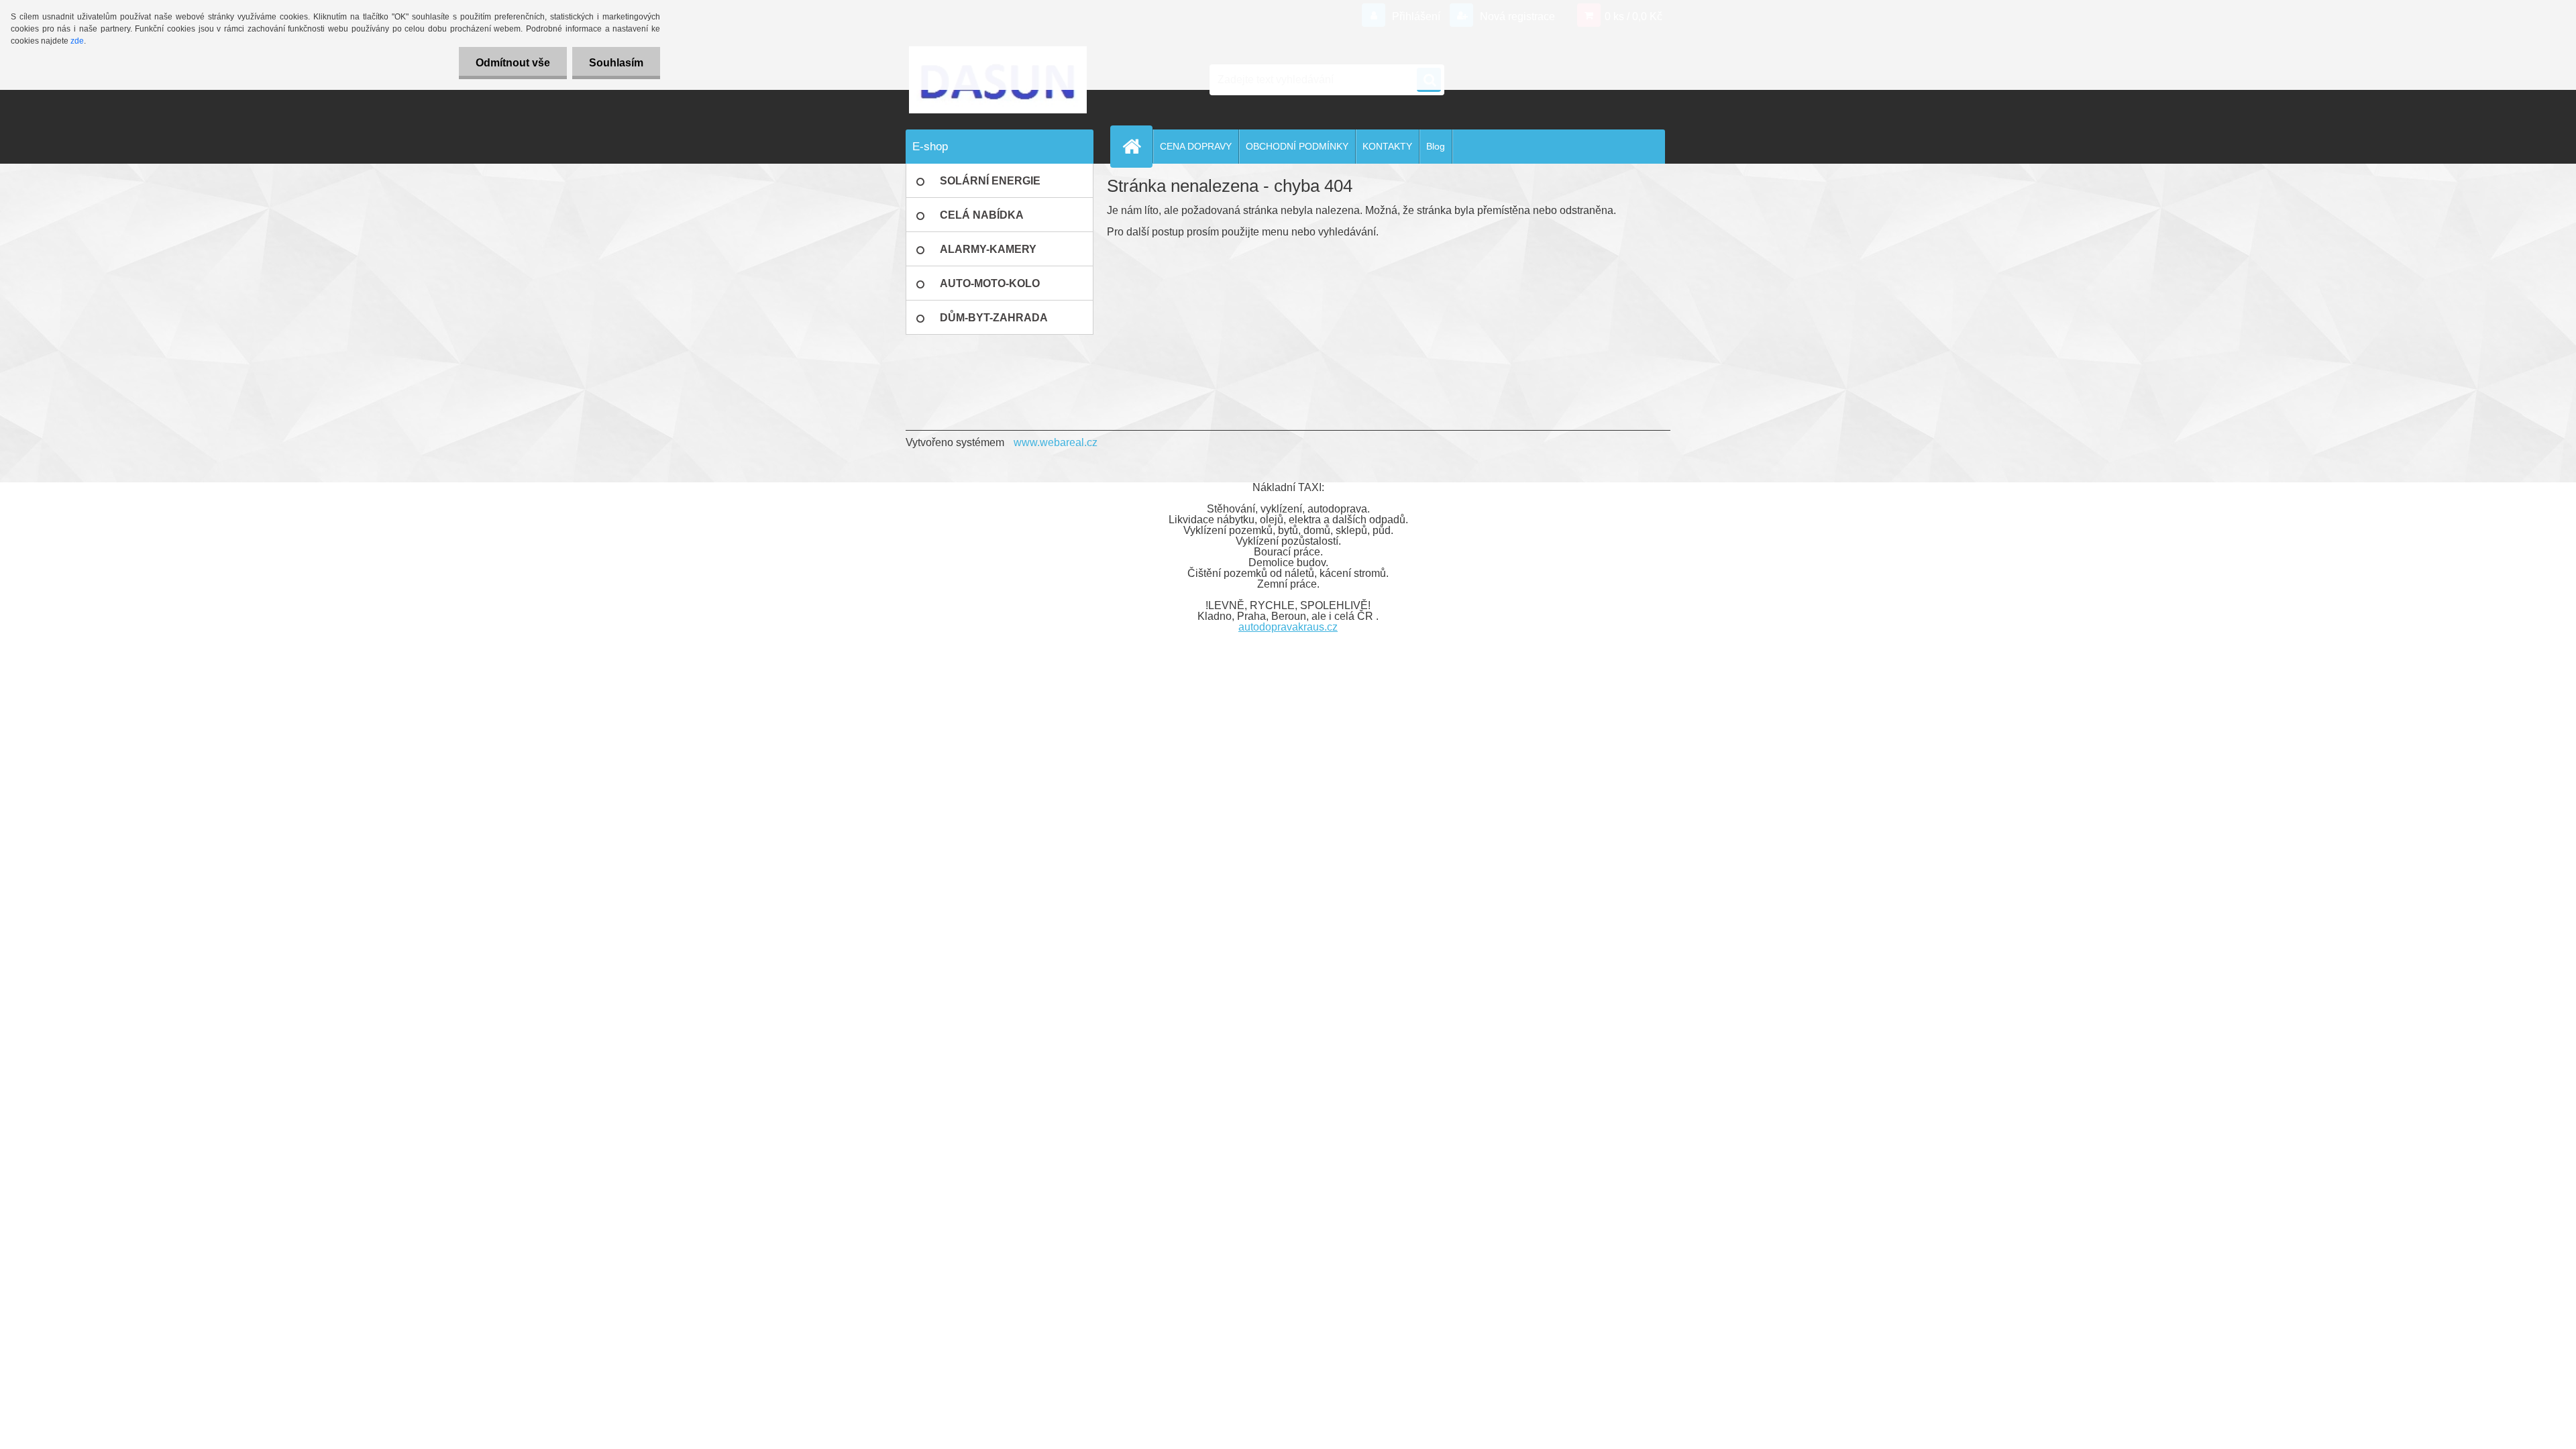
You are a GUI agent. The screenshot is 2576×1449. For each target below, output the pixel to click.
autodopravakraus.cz (1288, 627)
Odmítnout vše (513, 63)
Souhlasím (616, 63)
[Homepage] (1137, 146)
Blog (1436, 146)
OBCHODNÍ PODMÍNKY (1297, 146)
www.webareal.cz (1056, 442)
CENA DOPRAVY (1196, 146)
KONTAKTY (1387, 146)
